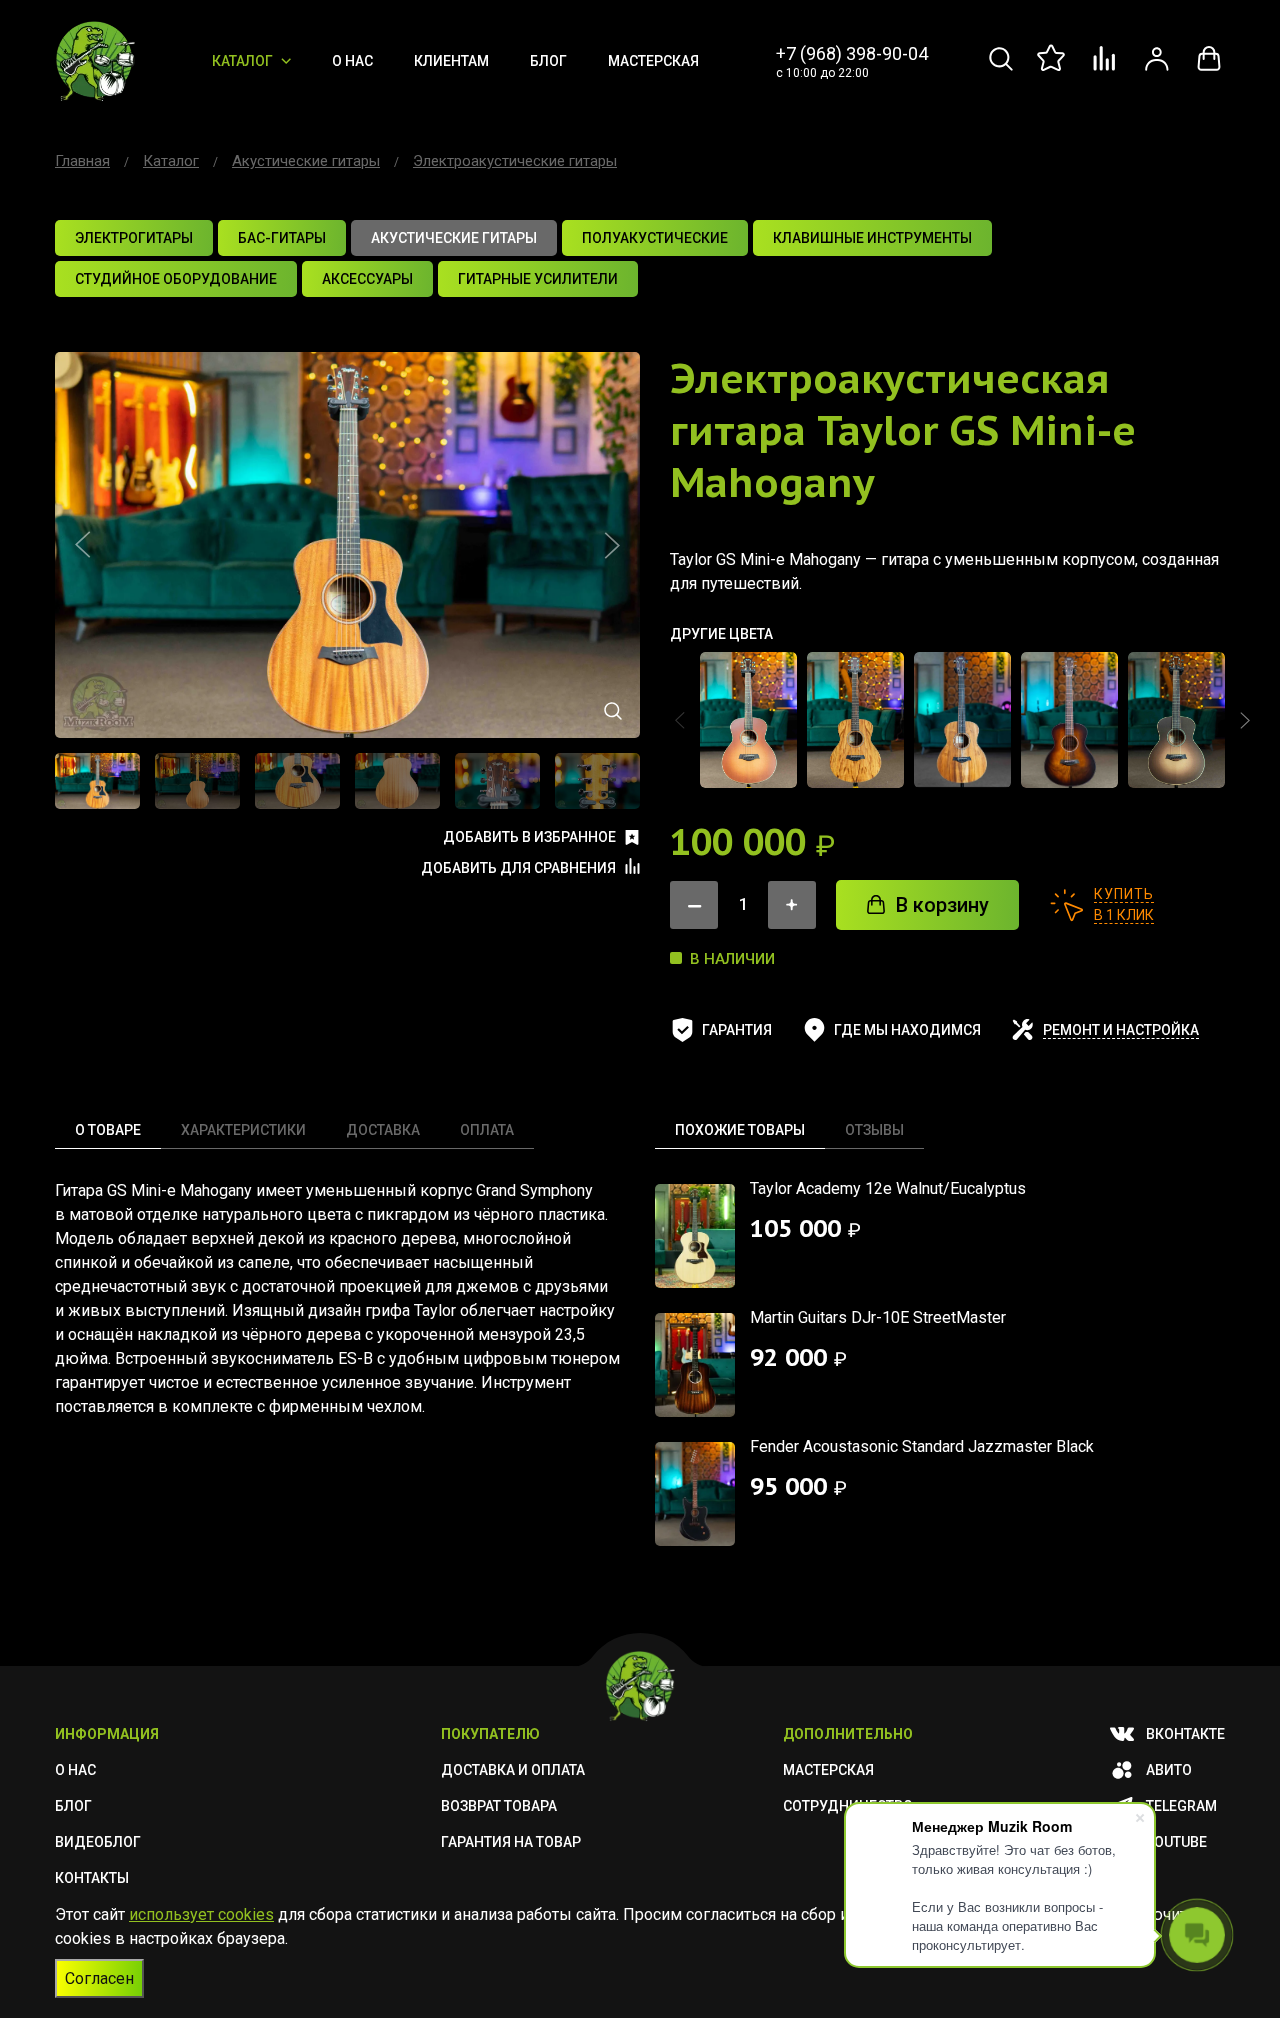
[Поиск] (1001, 69)
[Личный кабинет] (1157, 69)
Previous (83, 545)
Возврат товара (499, 1806)
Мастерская (653, 61)
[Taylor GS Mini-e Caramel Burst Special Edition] (748, 720)
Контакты (92, 1878)
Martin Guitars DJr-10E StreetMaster (878, 1317)
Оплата (487, 1130)
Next (612, 545)
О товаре (108, 1130)
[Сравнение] (1105, 69)
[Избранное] (1053, 69)
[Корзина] (1209, 69)
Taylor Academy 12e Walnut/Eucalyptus (888, 1188)
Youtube (1176, 1842)
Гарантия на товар (511, 1842)
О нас (352, 61)
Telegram (1181, 1806)
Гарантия (737, 1030)
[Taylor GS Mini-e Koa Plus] (1069, 720)
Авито (1169, 1770)
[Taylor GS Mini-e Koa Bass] (962, 720)
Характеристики (243, 1130)
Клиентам (451, 61)
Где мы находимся (907, 1030)
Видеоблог (98, 1842)
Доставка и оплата (513, 1770)
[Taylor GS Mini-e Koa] (855, 720)
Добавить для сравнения (518, 868)
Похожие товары (740, 1130)
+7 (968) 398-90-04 (852, 53)
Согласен (99, 1978)
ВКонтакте (1185, 1734)
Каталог (242, 61)
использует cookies (201, 1914)
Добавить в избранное (529, 837)
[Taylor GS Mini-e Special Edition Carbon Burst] (1176, 720)
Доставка (383, 1130)
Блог (548, 61)
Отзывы (874, 1130)
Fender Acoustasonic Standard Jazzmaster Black (922, 1446)
